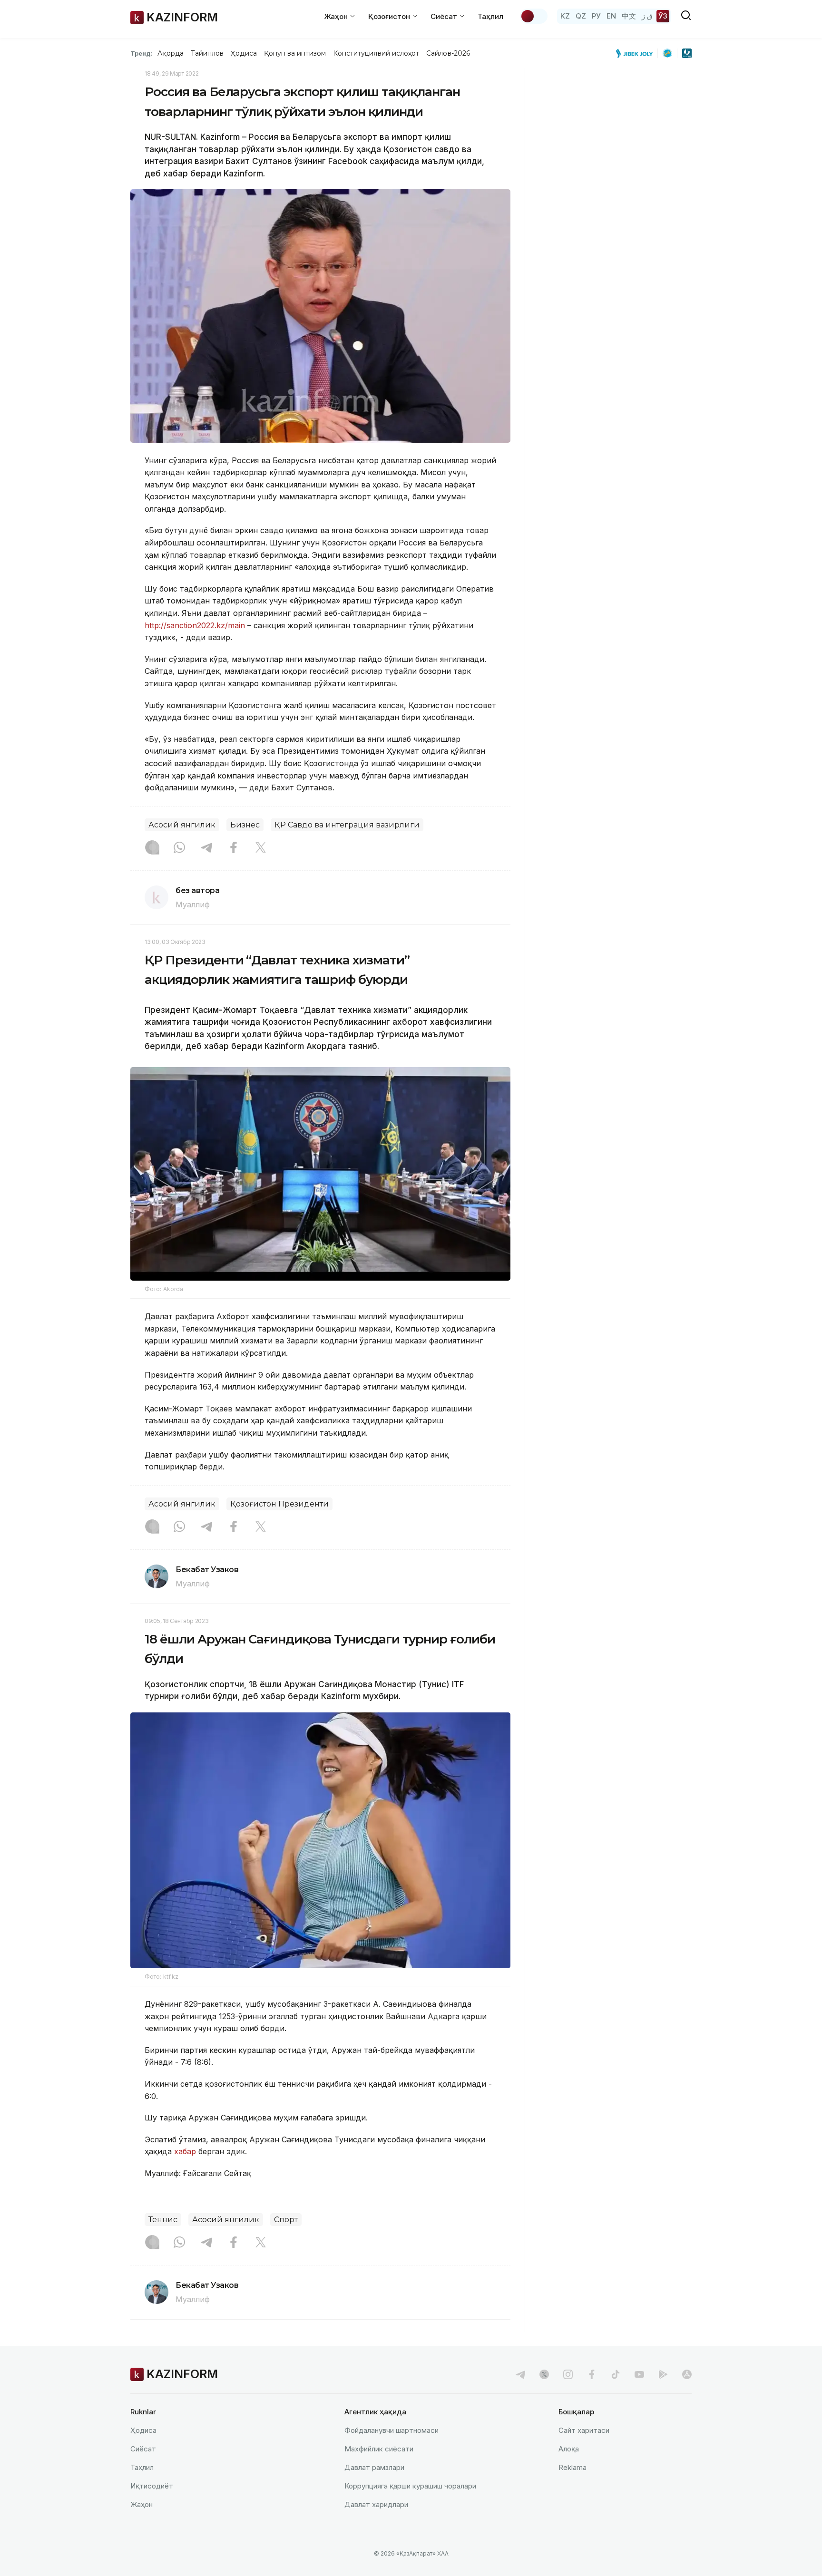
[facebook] (592, 2374)
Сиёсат (143, 2449)
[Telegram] (206, 848)
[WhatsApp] (179, 848)
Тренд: (142, 53)
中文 (629, 16)
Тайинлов (207, 53)
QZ (581, 16)
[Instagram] (152, 848)
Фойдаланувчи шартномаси (391, 2430)
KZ (565, 16)
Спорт (286, 2220)
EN (611, 16)
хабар (184, 2151)
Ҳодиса (244, 53)
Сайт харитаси (584, 2430)
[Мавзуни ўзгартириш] (534, 16)
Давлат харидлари (376, 2504)
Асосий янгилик (182, 825)
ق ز (647, 16)
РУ (596, 16)
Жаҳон (142, 2504)
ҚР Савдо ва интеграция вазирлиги (347, 825)
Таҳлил (490, 16)
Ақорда (170, 53)
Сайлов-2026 (448, 53)
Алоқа (569, 2449)
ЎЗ (663, 16)
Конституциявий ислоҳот (376, 53)
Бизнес (245, 825)
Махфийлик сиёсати (379, 2449)
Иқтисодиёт (152, 2486)
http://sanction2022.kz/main (195, 625)
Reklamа (572, 2467)
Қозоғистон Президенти (279, 1504)
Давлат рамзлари (374, 2467)
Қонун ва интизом (295, 53)
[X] (261, 848)
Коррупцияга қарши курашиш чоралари (410, 2486)
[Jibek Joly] (637, 53)
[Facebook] (234, 848)
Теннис (163, 2220)
